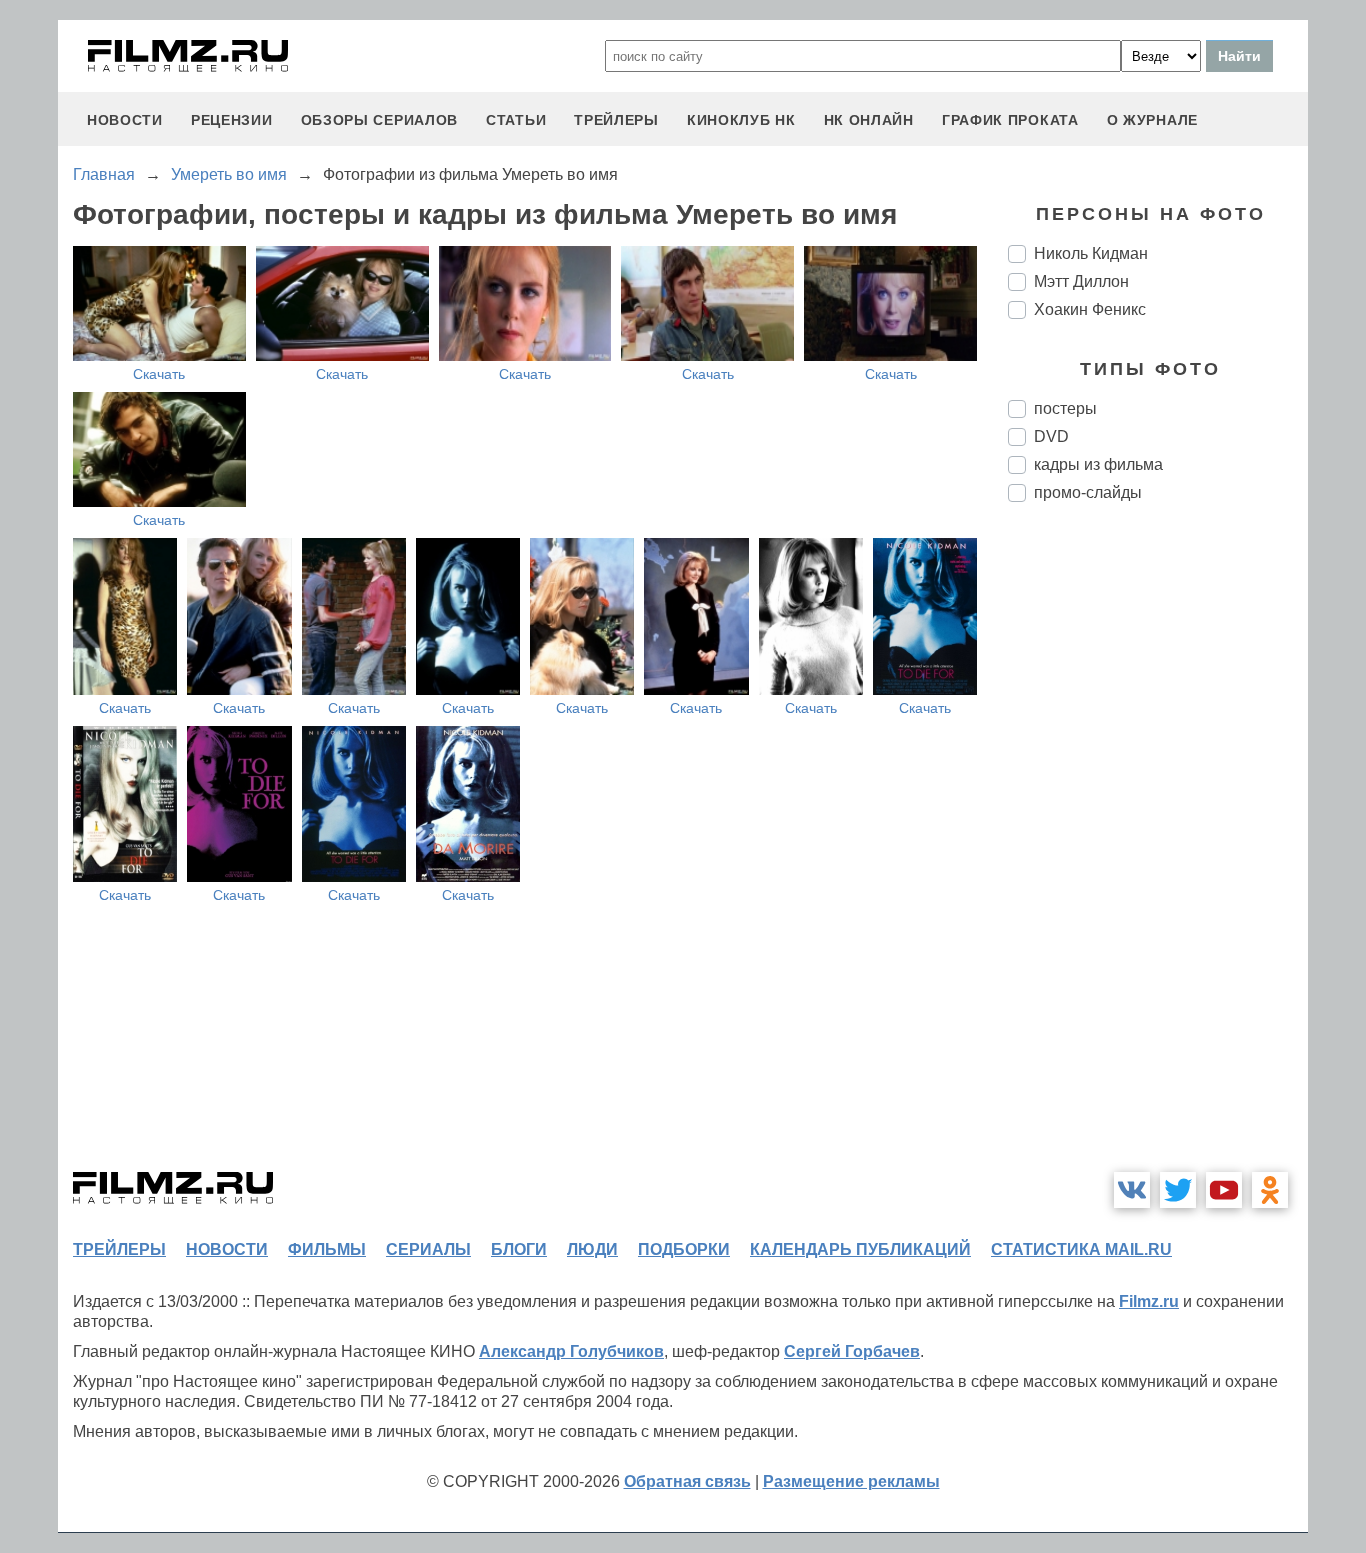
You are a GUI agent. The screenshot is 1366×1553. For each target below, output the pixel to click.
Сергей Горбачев (852, 1351)
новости (125, 120)
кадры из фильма (1098, 464)
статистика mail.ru (1081, 1249)
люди (592, 1249)
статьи (516, 120)
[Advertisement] (1158, 852)
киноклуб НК (741, 120)
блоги (519, 1249)
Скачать (159, 374)
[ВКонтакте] (1132, 1190)
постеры (1065, 408)
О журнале (1152, 120)
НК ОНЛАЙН (869, 120)
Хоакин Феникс (1090, 309)
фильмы (327, 1249)
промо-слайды (1088, 492)
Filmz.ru (1149, 1301)
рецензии (232, 120)
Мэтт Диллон (1081, 281)
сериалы (428, 1249)
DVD (1051, 436)
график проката (1010, 120)
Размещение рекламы (851, 1481)
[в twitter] (1178, 1190)
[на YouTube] (1224, 1190)
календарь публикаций (860, 1249)
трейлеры (616, 120)
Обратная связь (687, 1481)
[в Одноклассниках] (1270, 1190)
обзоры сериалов (380, 120)
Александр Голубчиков (571, 1351)
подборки (684, 1249)
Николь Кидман (1091, 253)
